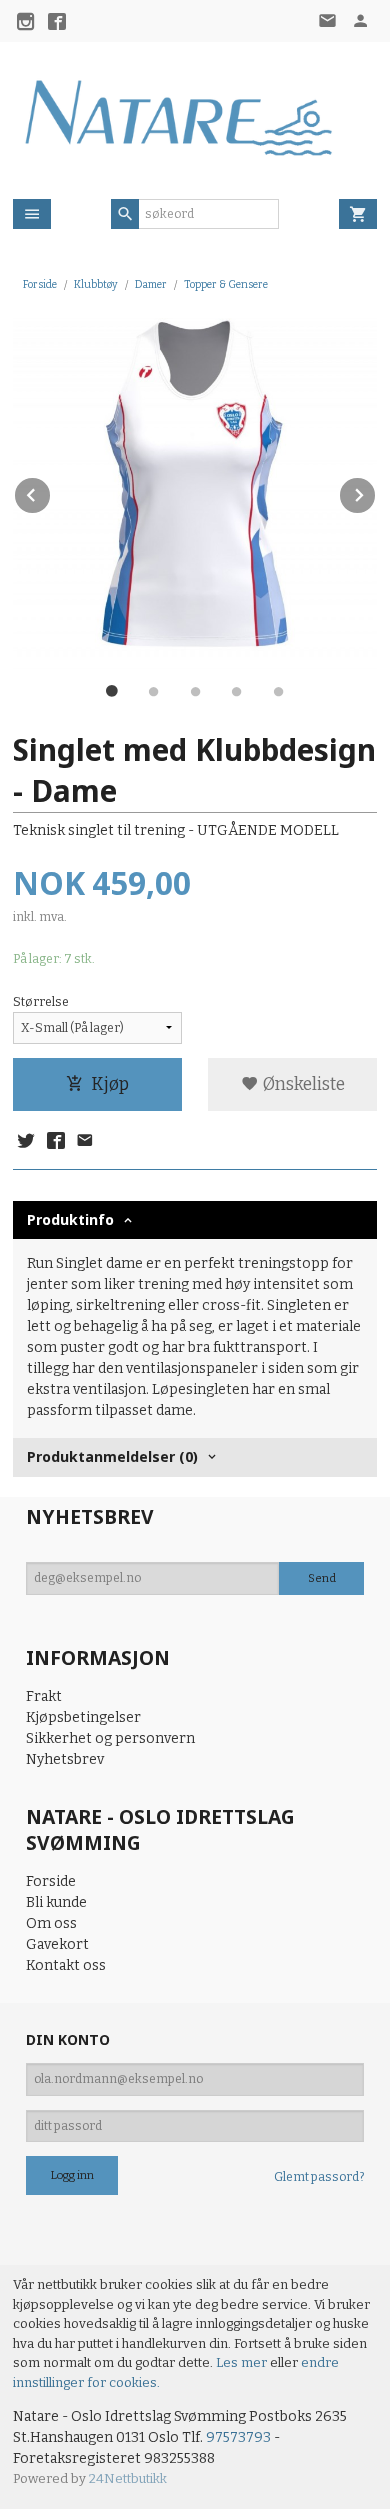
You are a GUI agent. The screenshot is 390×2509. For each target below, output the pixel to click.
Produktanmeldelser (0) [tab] (112, 1456)
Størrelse (41, 1002)
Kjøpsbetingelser (83, 1717)
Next (376, 491)
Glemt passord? (319, 2177)
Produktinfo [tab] (70, 1219)
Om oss (51, 1923)
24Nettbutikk (128, 2478)
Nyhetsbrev (65, 1759)
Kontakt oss (66, 1965)
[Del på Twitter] (26, 1142)
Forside (40, 284)
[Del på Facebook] (55, 1142)
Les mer (243, 2362)
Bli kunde (56, 1902)
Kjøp (110, 1084)
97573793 (238, 2437)
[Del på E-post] (85, 1142)
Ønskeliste (302, 1084)
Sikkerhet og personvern (110, 1738)
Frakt (44, 1696)
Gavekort (57, 1944)
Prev (51, 491)
